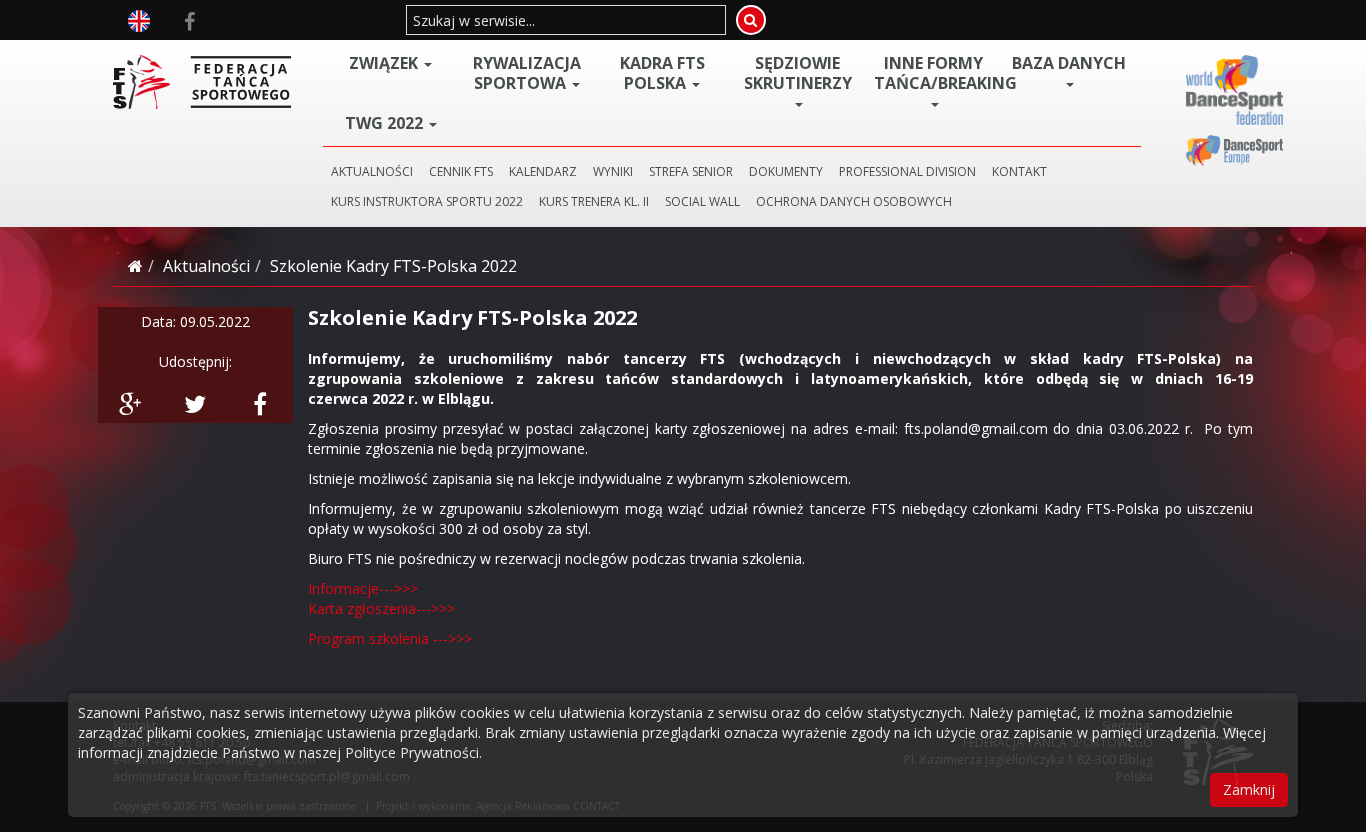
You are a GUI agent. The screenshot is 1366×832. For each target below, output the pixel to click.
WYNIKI (613, 171)
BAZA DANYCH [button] (1069, 63)
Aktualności (206, 266)
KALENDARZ (543, 171)
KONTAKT (1019, 171)
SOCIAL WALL (702, 201)
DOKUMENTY (786, 171)
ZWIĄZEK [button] (385, 63)
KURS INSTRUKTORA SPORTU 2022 (427, 201)
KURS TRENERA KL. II (594, 201)
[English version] (139, 19)
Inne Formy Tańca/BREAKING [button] (938, 73)
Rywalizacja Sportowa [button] (527, 73)
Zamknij (1249, 789)
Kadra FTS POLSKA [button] (662, 73)
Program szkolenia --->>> (390, 638)
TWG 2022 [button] (386, 123)
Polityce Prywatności (412, 752)
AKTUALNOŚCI (372, 171)
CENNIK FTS (461, 171)
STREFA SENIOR (691, 171)
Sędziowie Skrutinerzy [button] (798, 73)
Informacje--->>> (363, 588)
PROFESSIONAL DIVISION (907, 171)
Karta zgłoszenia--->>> (381, 608)
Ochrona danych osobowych (854, 201)
